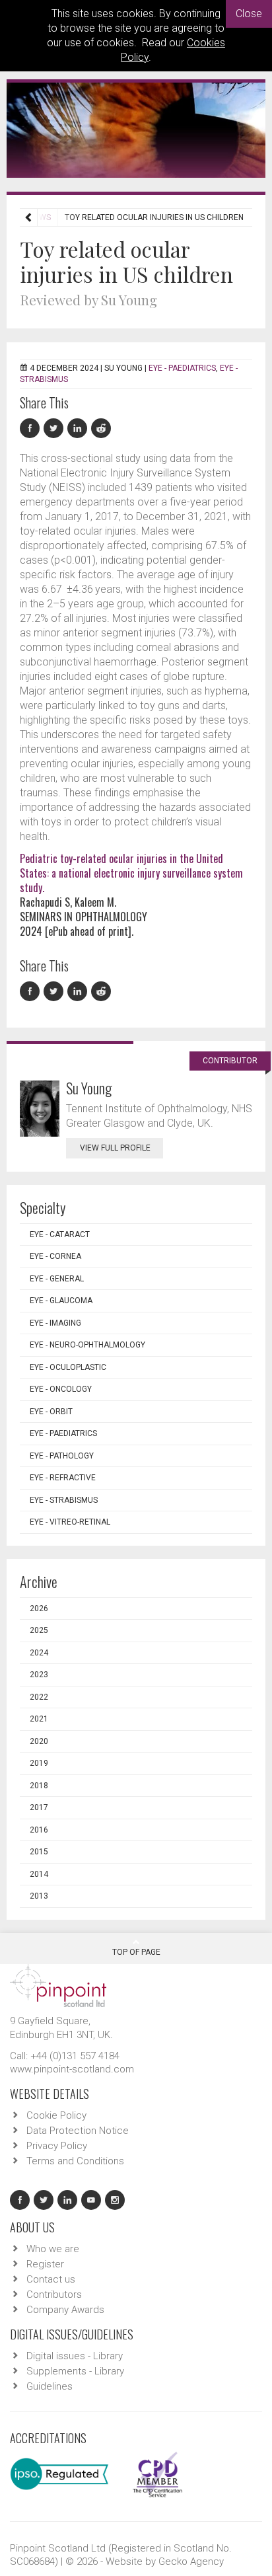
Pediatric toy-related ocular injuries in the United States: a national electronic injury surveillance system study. (131, 873)
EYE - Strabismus (64, 1500)
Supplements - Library (75, 2371)
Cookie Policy (56, 2115)
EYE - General (57, 1279)
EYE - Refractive (63, 1478)
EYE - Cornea (55, 1256)
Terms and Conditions (75, 2161)
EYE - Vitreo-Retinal (70, 1522)
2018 (39, 1786)
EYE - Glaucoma (61, 1301)
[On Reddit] (102, 429)
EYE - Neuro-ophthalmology (87, 1345)
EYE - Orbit (51, 1412)
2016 (39, 1830)
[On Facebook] (32, 429)
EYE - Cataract (60, 1234)
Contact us (51, 2279)
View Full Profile (115, 1148)
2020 (39, 1741)
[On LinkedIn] (79, 429)
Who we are (53, 2249)
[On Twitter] (55, 429)
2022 (39, 1697)
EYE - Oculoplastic (68, 1367)
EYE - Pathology (62, 1456)
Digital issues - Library (75, 2356)
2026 (39, 1609)
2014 (39, 1874)
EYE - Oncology (61, 1389)
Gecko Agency (191, 2561)
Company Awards (65, 2310)
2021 (39, 1719)
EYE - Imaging (55, 1323)
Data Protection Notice (78, 2131)
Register (45, 2264)
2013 (39, 1896)
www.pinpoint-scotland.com (72, 2069)
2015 (39, 1852)
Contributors (54, 2294)
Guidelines (50, 2386)
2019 (39, 1763)
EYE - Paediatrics (182, 368)
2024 (39, 1653)
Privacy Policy (57, 2146)
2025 (39, 1630)
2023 (39, 1675)
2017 (39, 1807)
